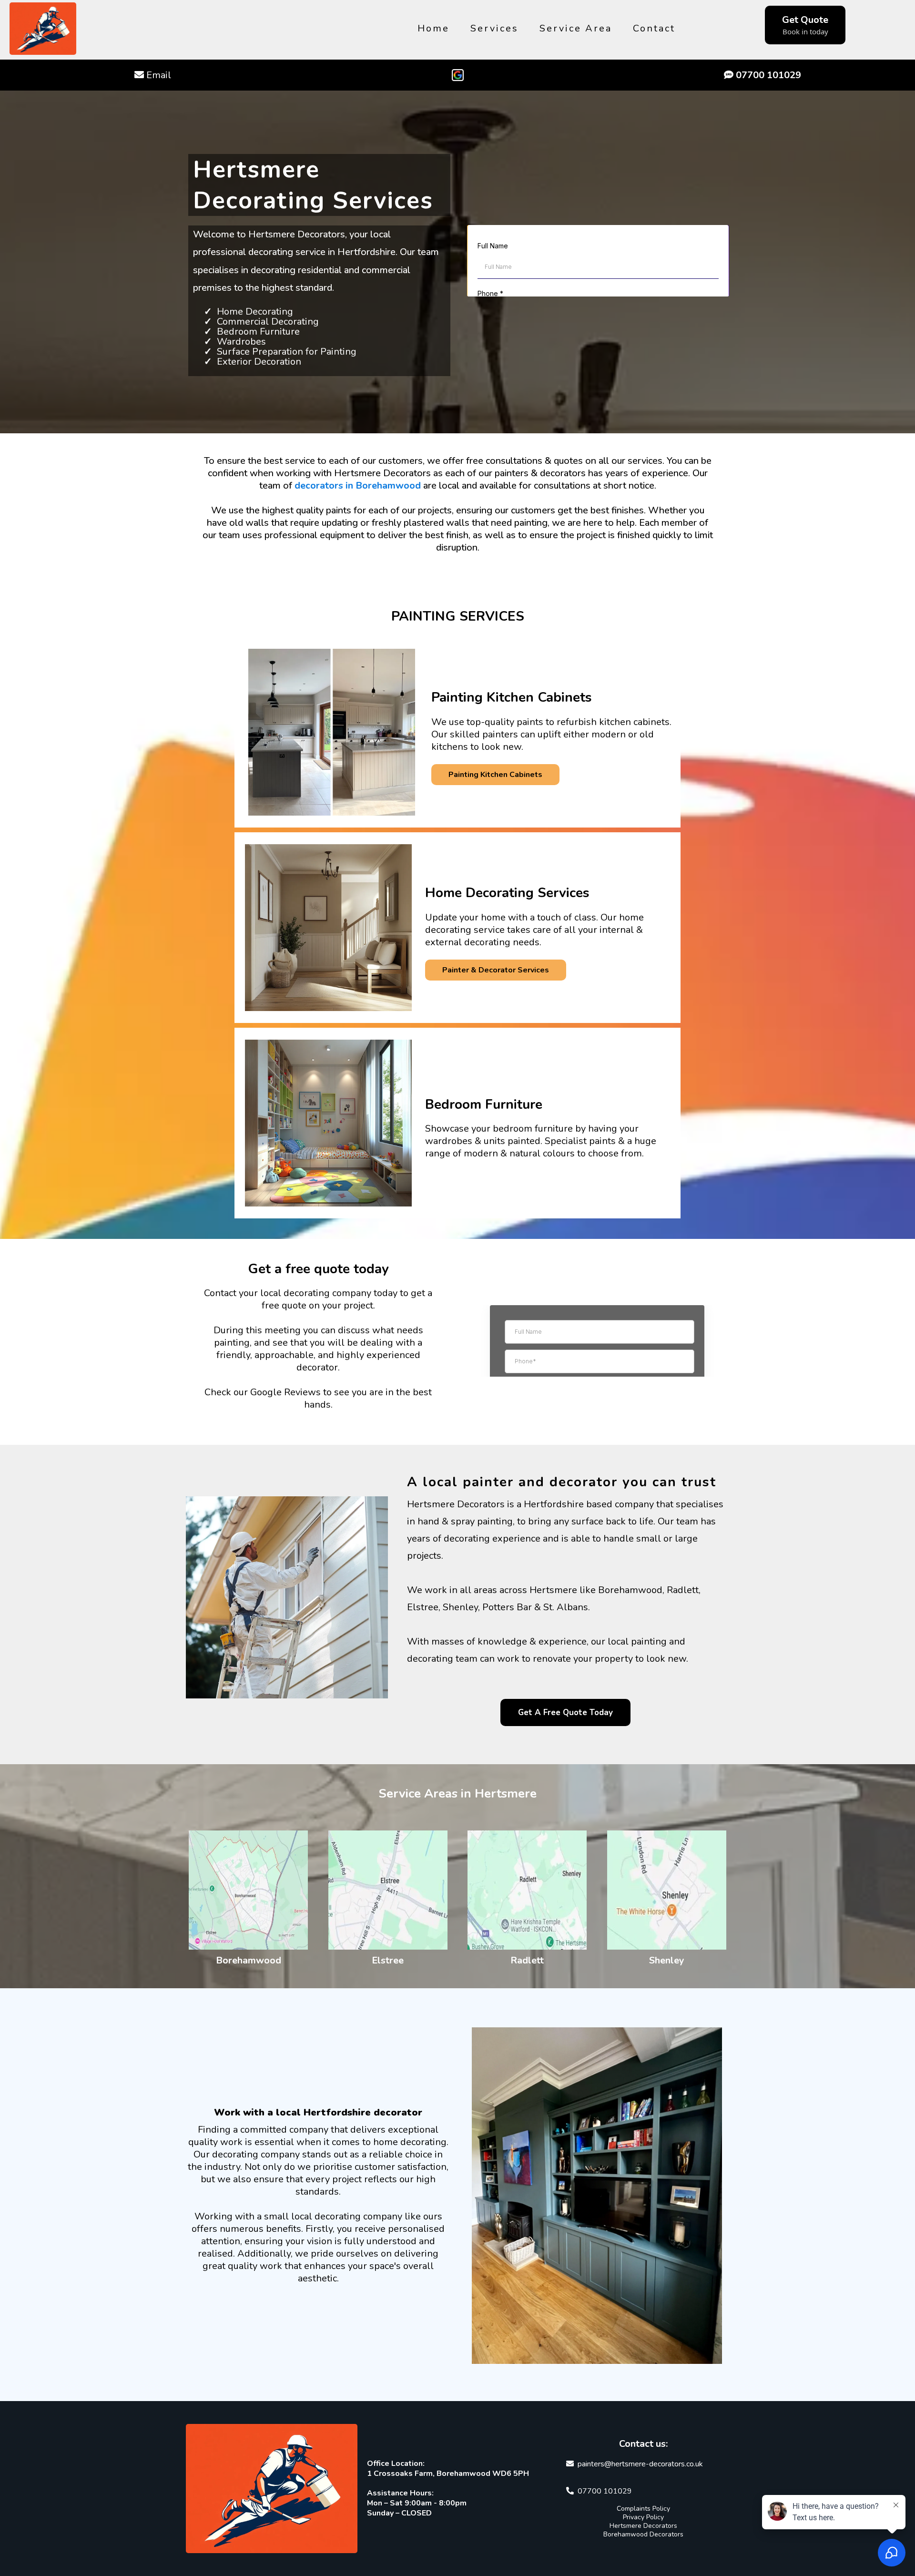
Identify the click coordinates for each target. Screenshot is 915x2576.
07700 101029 (605, 2491)
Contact (654, 28)
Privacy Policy (643, 2517)
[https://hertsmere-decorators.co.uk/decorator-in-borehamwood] (249, 1890)
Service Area (576, 28)
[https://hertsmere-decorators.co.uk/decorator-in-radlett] (527, 1890)
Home (433, 28)
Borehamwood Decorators (643, 2534)
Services (494, 28)
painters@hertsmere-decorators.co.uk (640, 2464)
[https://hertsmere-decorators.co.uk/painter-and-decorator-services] (329, 928)
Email (159, 75)
